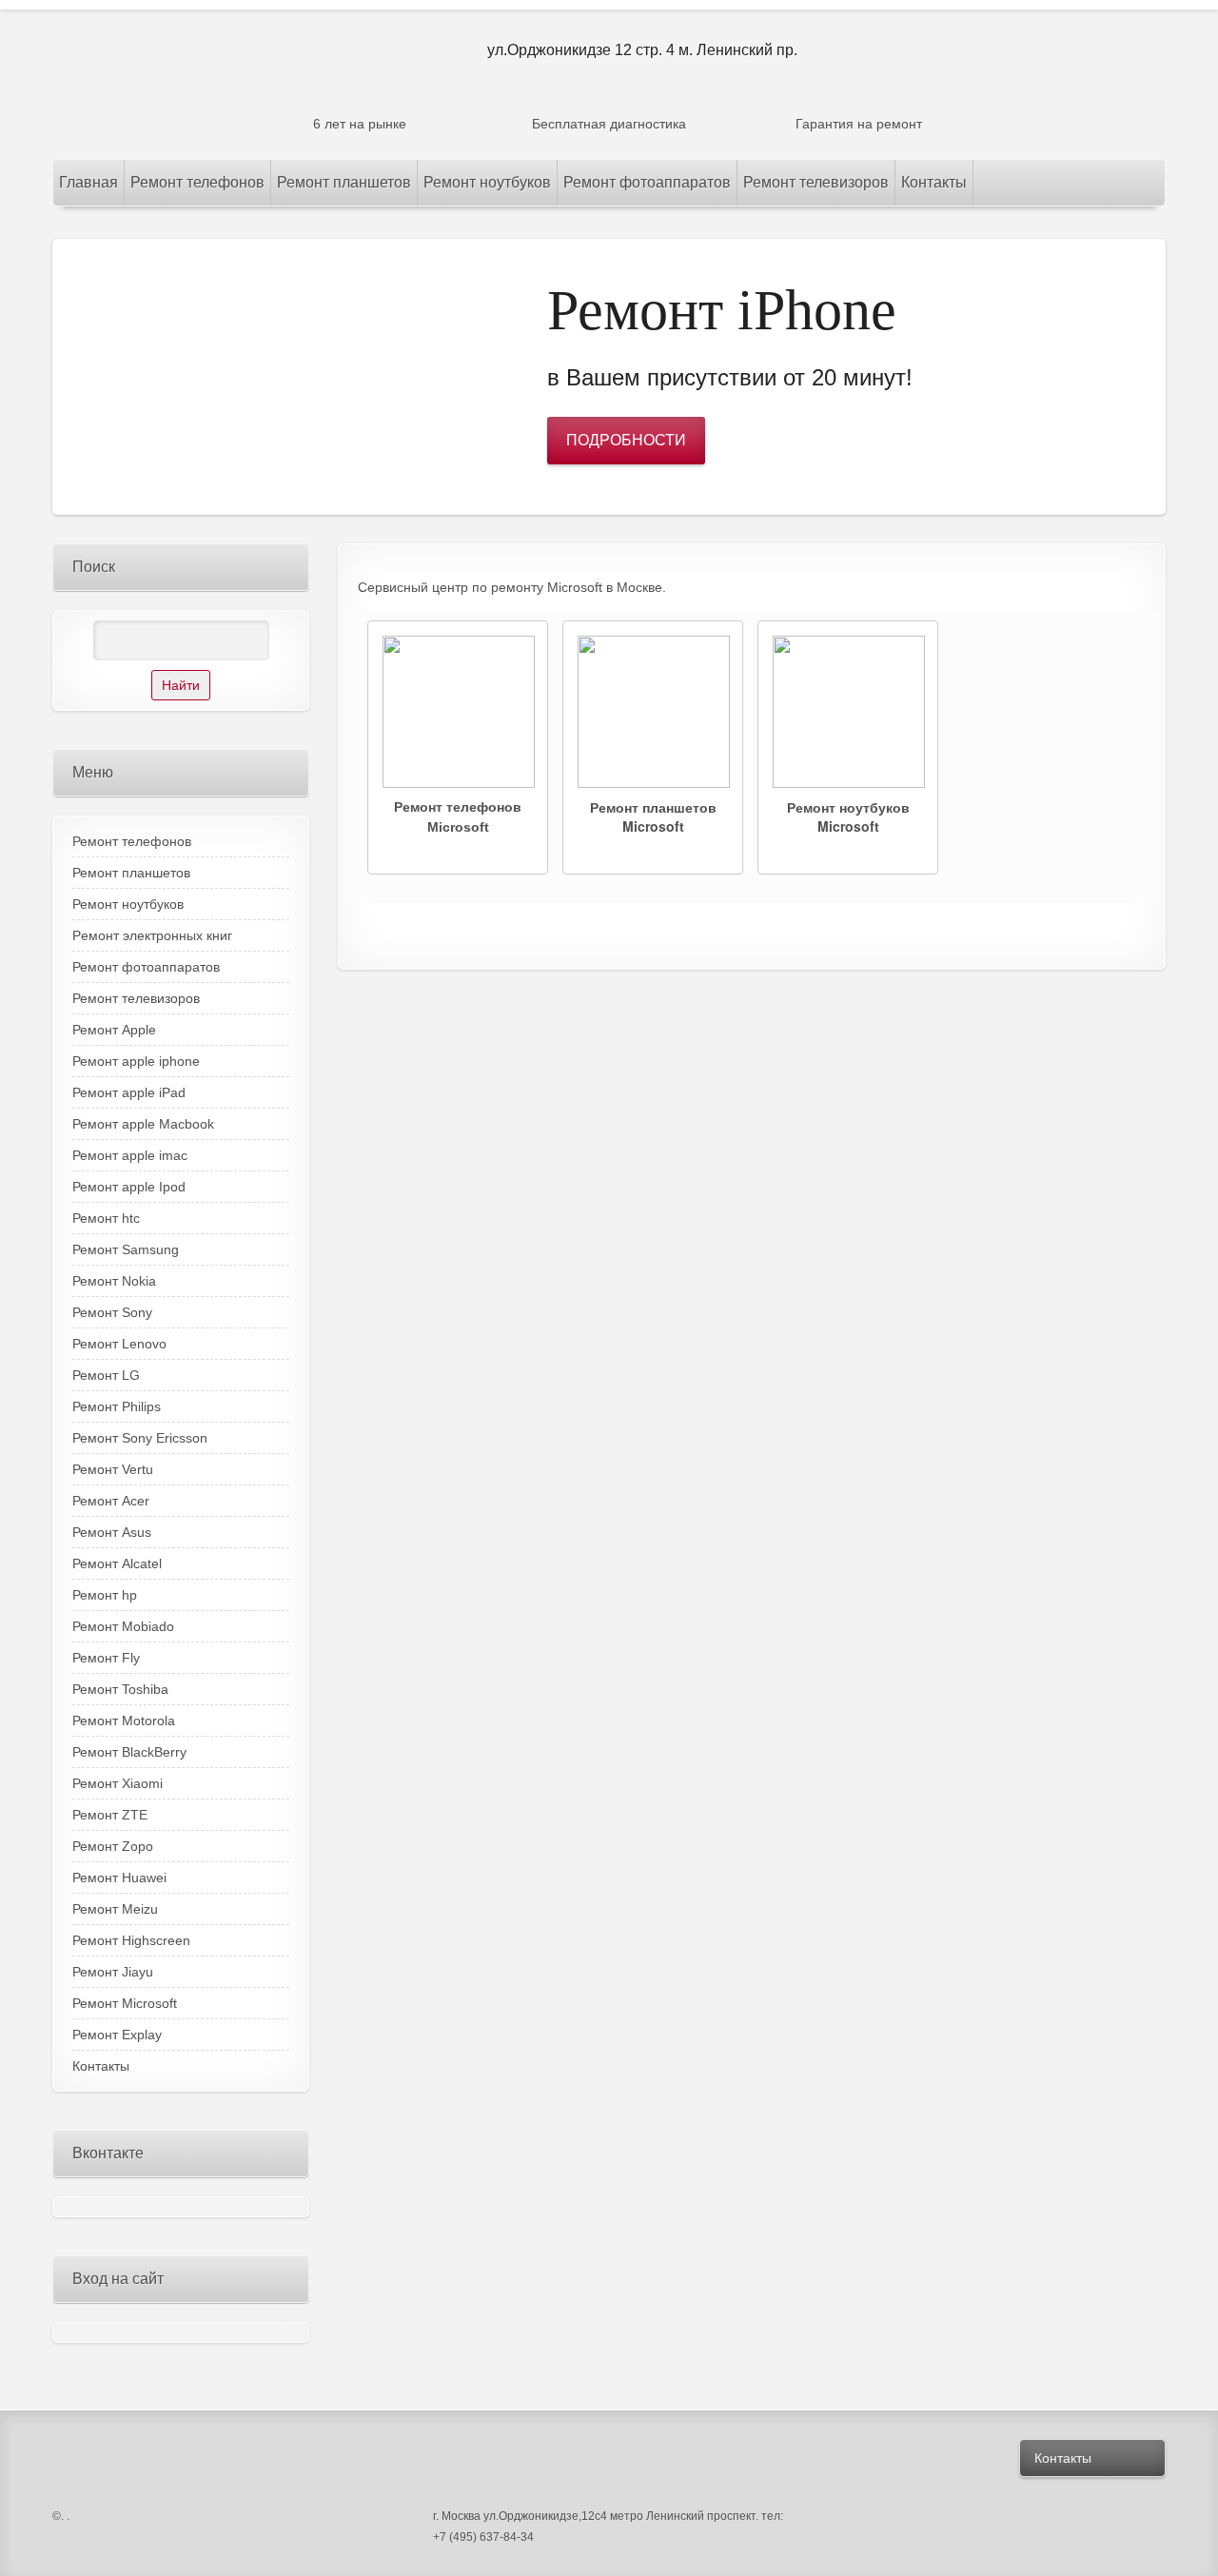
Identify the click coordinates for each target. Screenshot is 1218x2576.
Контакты (1063, 2458)
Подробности (626, 440)
